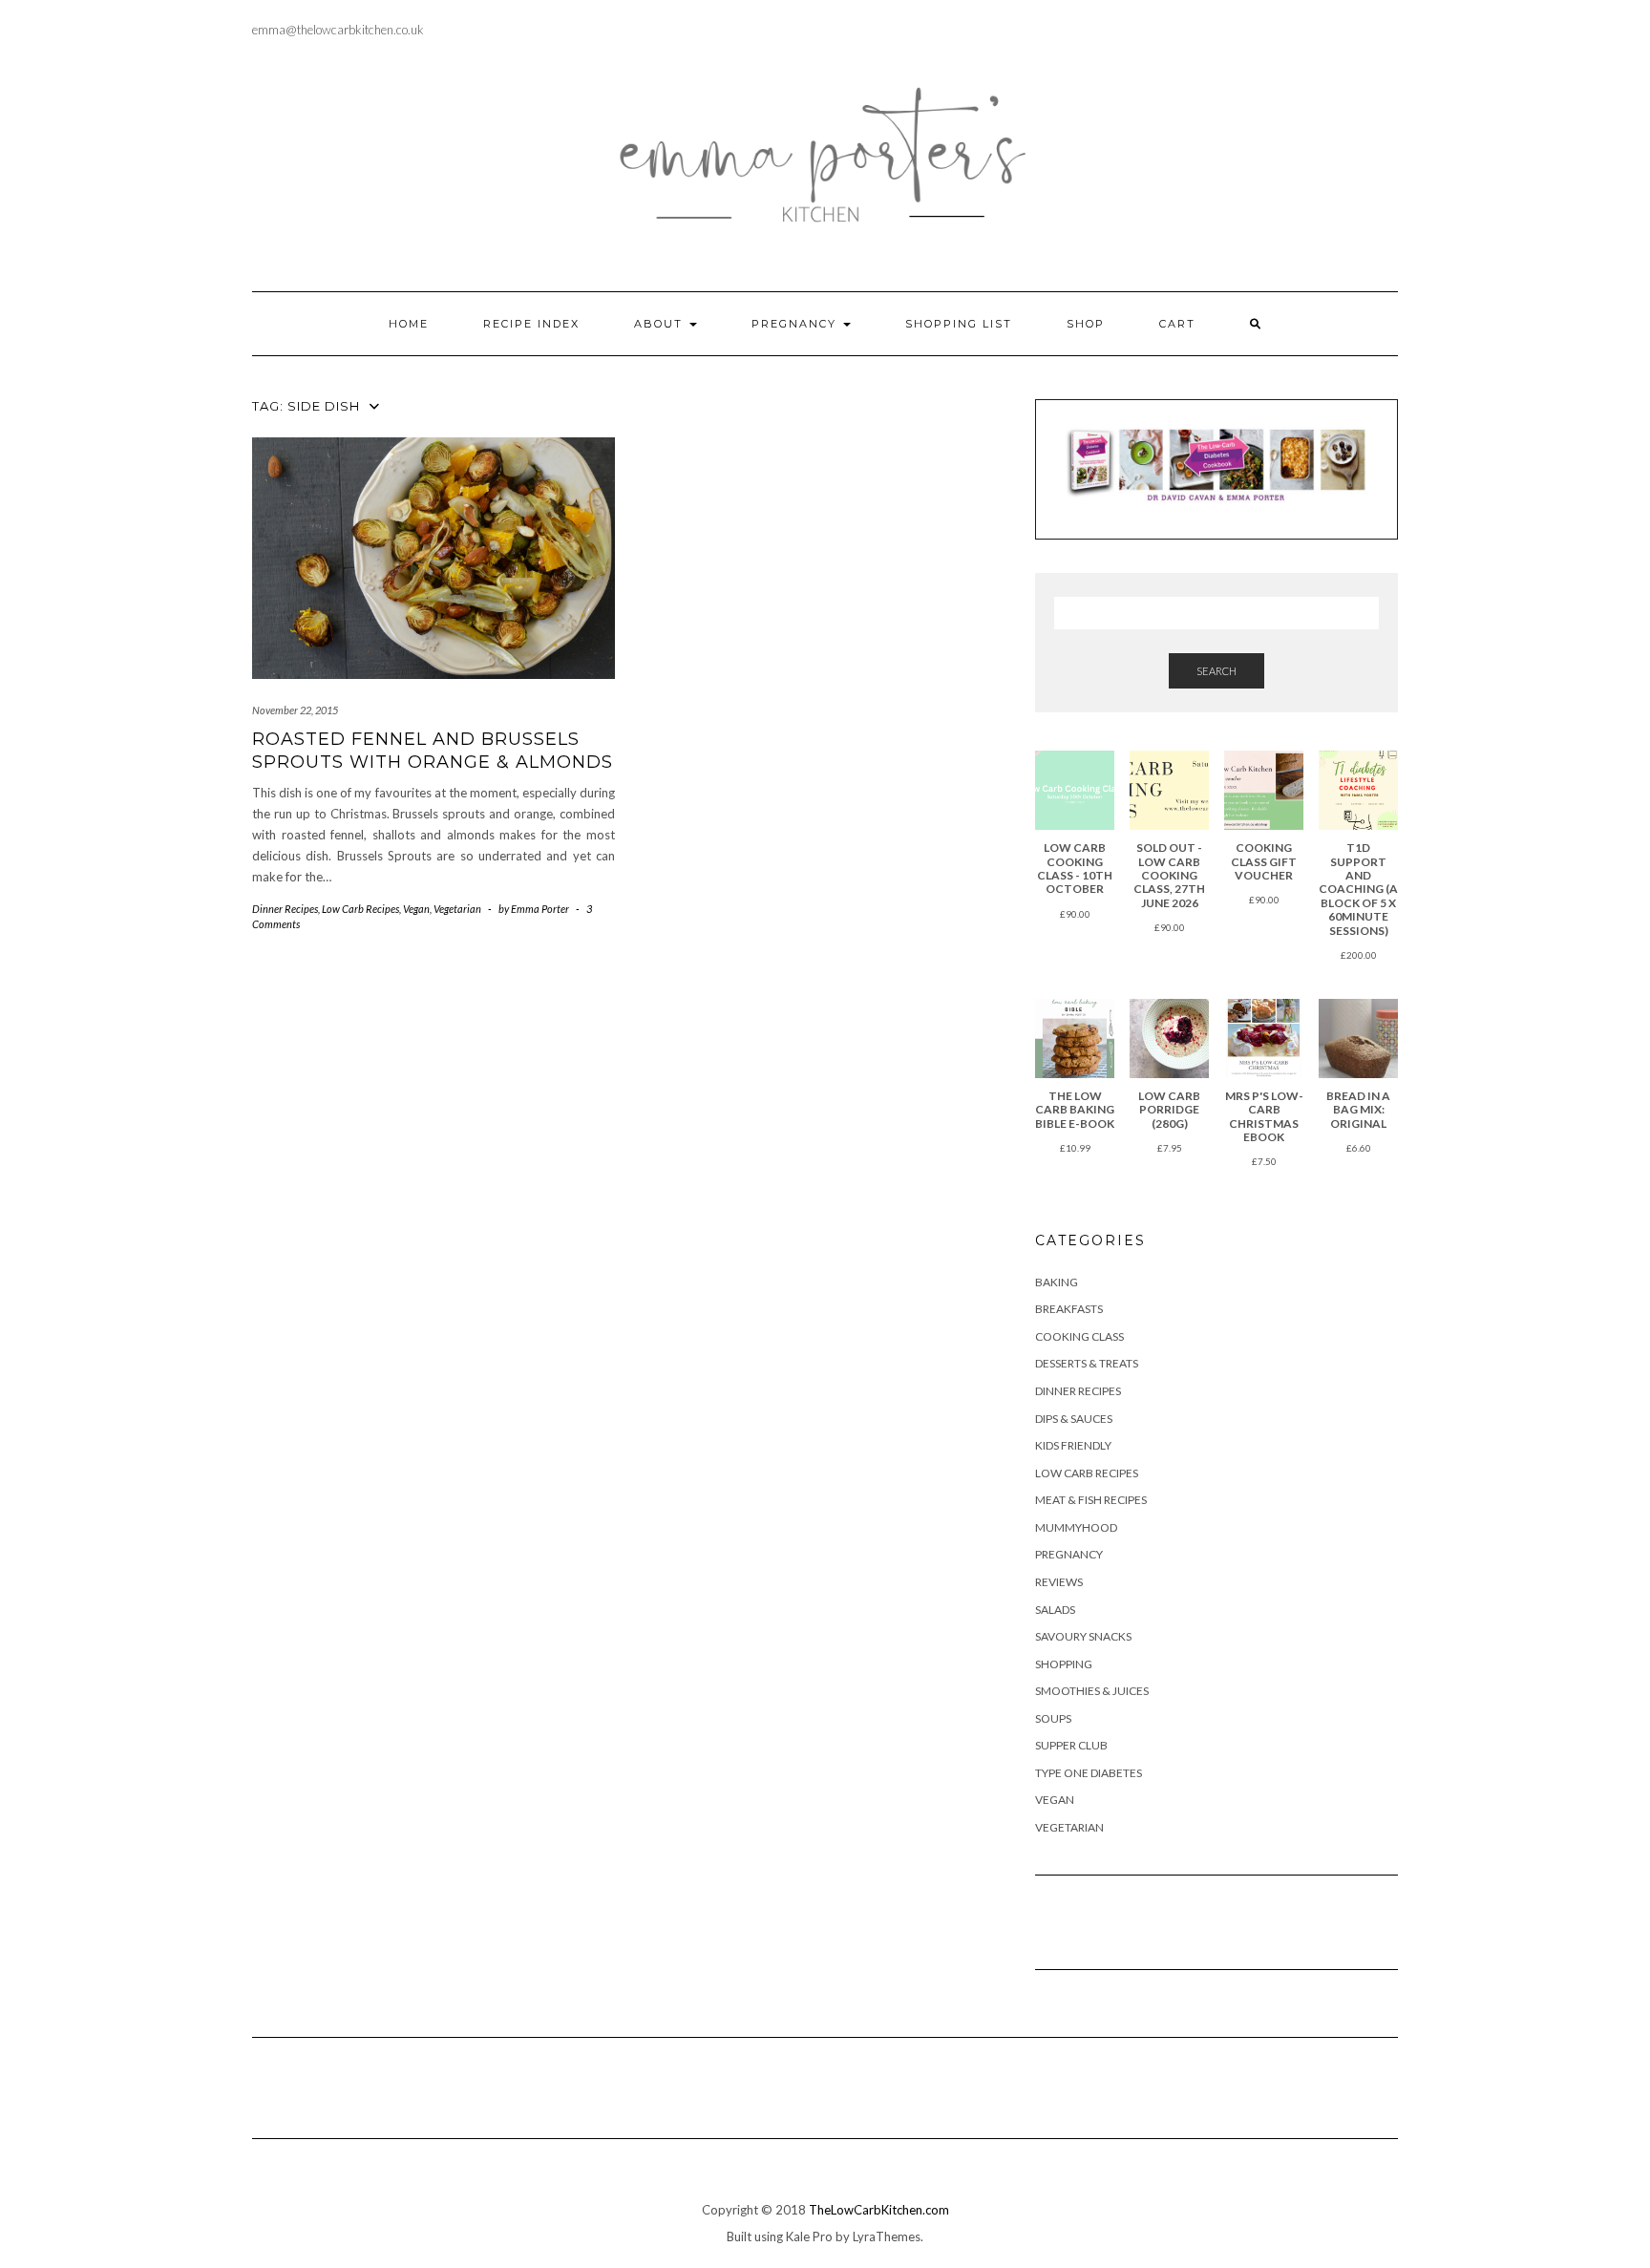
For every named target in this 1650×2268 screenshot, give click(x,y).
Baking (1057, 1282)
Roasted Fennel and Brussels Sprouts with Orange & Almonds (433, 750)
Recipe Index (531, 324)
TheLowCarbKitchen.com (879, 2210)
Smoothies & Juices (1092, 1691)
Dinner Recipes (285, 909)
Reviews (1059, 1582)
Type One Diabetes (1089, 1773)
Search (1216, 671)
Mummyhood (1076, 1527)
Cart (1177, 324)
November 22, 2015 (295, 710)
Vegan (416, 909)
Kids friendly (1073, 1445)
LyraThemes (887, 2236)
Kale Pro (809, 2236)
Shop (1086, 324)
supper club (1071, 1745)
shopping (1064, 1664)
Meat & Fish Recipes (1091, 1500)
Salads (1055, 1610)
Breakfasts (1069, 1309)
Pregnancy (796, 324)
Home (409, 324)
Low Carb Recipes (360, 909)
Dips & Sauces (1074, 1419)
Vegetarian (457, 909)
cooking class (1079, 1336)
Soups (1053, 1718)
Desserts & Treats (1087, 1363)
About (661, 324)
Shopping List (959, 324)
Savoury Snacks (1083, 1636)
